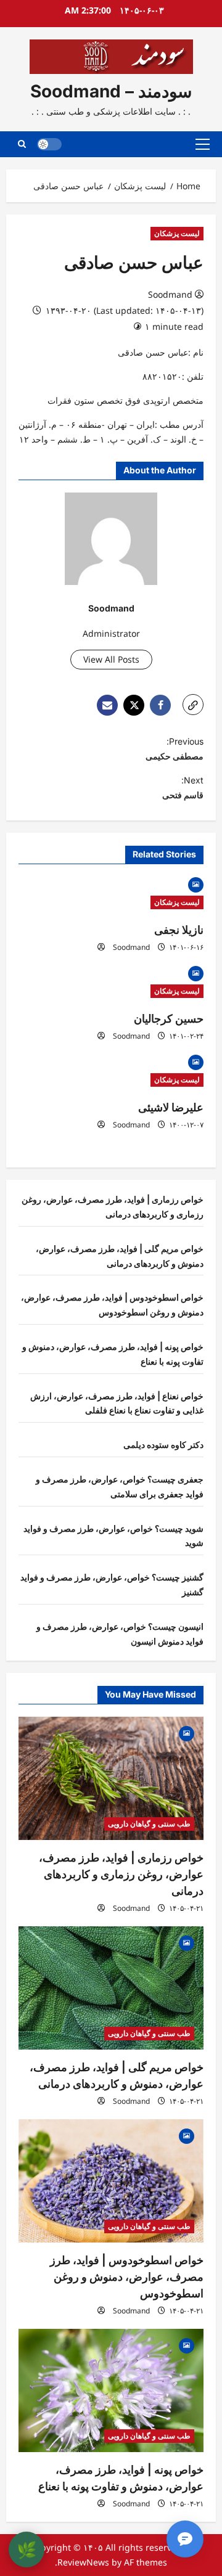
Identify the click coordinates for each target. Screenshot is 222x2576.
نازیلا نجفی (179, 930)
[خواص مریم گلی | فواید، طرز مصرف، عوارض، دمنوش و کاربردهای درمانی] (111, 1988)
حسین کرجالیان (169, 1019)
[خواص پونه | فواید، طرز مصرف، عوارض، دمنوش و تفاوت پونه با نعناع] (111, 2390)
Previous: (175, 749)
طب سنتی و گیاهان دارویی (149, 1824)
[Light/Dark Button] (49, 144)
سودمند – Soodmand (111, 91)
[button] (203, 144)
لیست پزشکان (177, 233)
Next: (183, 787)
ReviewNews (83, 2562)
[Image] (196, 884)
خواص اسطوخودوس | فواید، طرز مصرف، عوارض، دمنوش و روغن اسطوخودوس (127, 2277)
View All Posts (111, 659)
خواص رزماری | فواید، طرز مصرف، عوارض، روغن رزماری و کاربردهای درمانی (121, 1874)
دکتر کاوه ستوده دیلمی (163, 1445)
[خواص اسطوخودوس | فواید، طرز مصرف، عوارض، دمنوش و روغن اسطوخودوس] (111, 2181)
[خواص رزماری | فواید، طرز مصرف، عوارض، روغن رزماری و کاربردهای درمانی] (111, 1778)
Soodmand (170, 294)
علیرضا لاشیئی (171, 1107)
